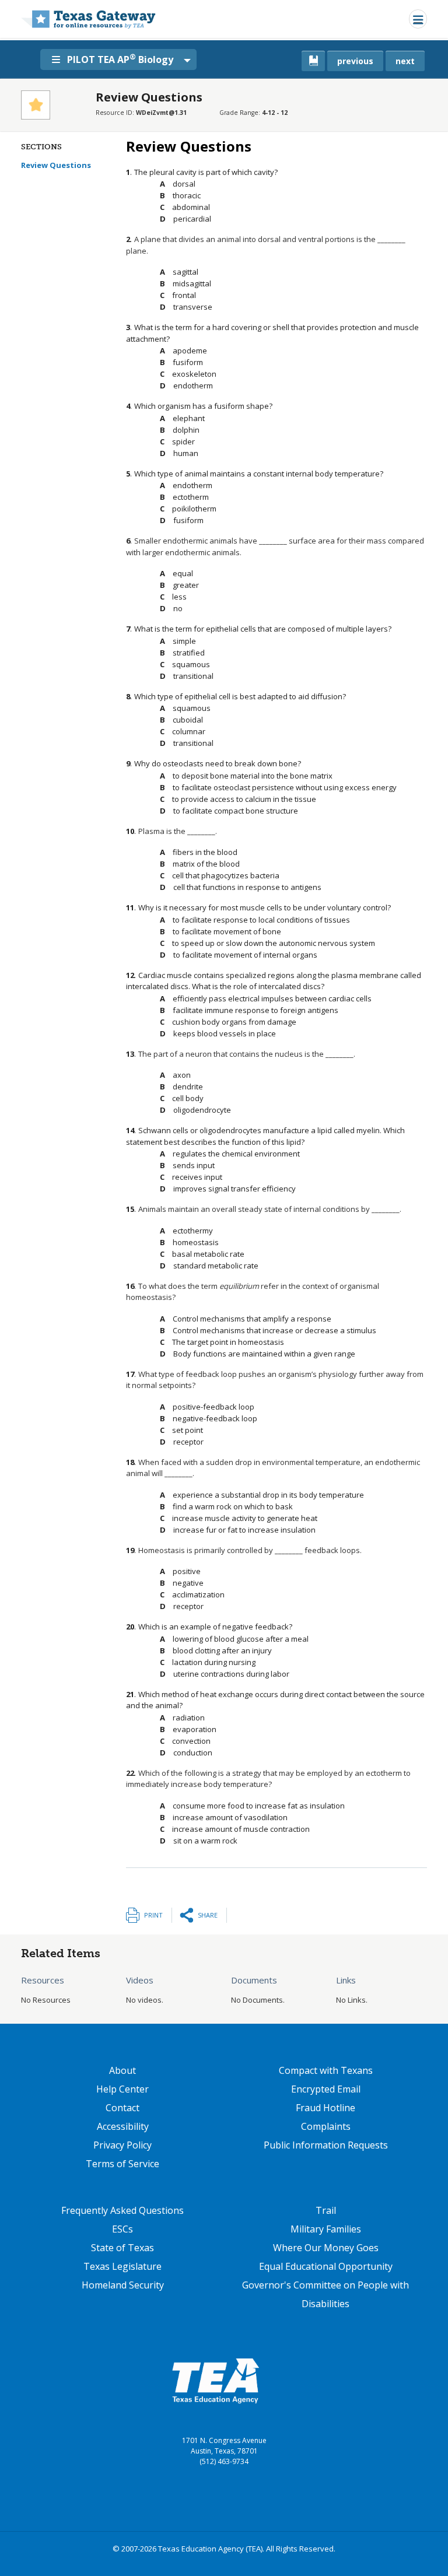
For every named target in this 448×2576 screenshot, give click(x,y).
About (123, 2070)
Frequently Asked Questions (123, 2210)
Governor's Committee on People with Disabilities (325, 2294)
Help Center (123, 2089)
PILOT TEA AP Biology (120, 59)
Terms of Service (123, 2164)
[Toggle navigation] (418, 19)
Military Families (326, 2229)
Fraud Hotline (325, 2108)
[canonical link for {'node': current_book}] (313, 61)
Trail (326, 2210)
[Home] (88, 19)
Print (153, 1915)
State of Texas (123, 2248)
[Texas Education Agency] (215, 2380)
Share (208, 1915)
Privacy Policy (123, 2145)
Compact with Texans (326, 2070)
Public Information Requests (326, 2145)
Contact (123, 2108)
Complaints (326, 2126)
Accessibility (123, 2126)
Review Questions (56, 165)
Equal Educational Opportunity (326, 2266)
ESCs (123, 2229)
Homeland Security (123, 2285)
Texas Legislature (123, 2266)
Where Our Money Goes (326, 2248)
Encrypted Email (326, 2089)
